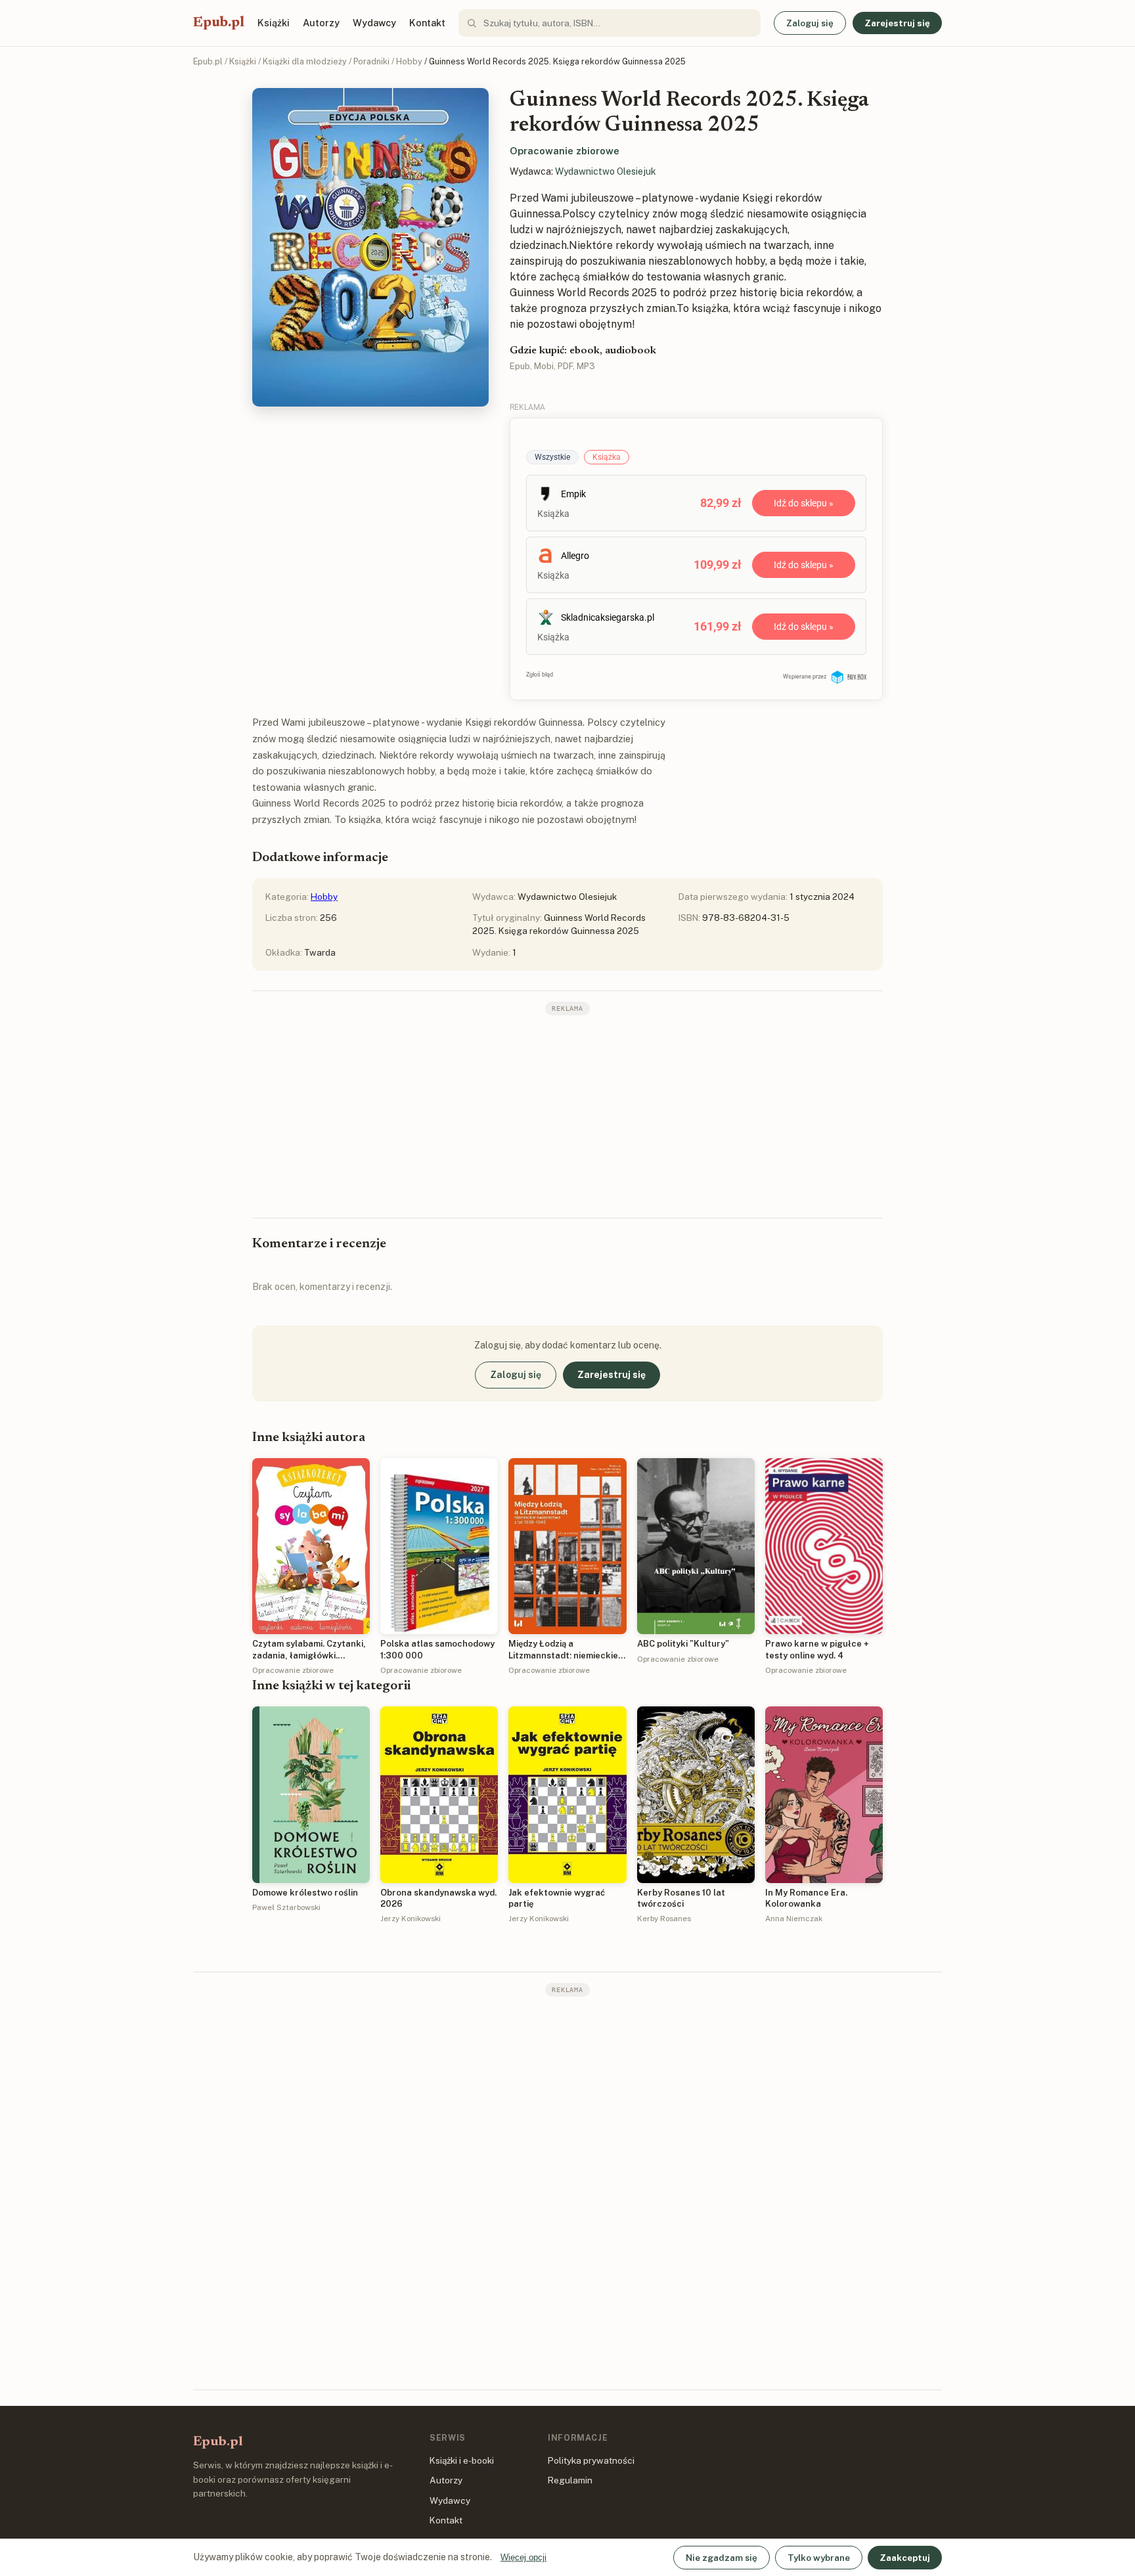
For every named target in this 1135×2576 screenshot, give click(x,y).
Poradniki (371, 61)
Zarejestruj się (897, 23)
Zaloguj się (810, 23)
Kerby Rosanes (664, 1919)
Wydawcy (374, 23)
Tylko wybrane (819, 2558)
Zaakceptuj (905, 2558)
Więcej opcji (523, 2557)
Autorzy (321, 23)
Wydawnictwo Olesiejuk (606, 171)
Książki (274, 23)
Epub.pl (219, 23)
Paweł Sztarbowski (286, 1907)
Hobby (409, 61)
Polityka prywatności (591, 2460)
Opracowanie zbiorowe (565, 151)
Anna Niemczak (794, 1919)
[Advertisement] (567, 1115)
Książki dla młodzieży (305, 61)
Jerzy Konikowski (411, 1919)
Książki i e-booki (462, 2460)
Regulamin (570, 2480)
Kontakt (427, 23)
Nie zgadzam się (722, 2558)
